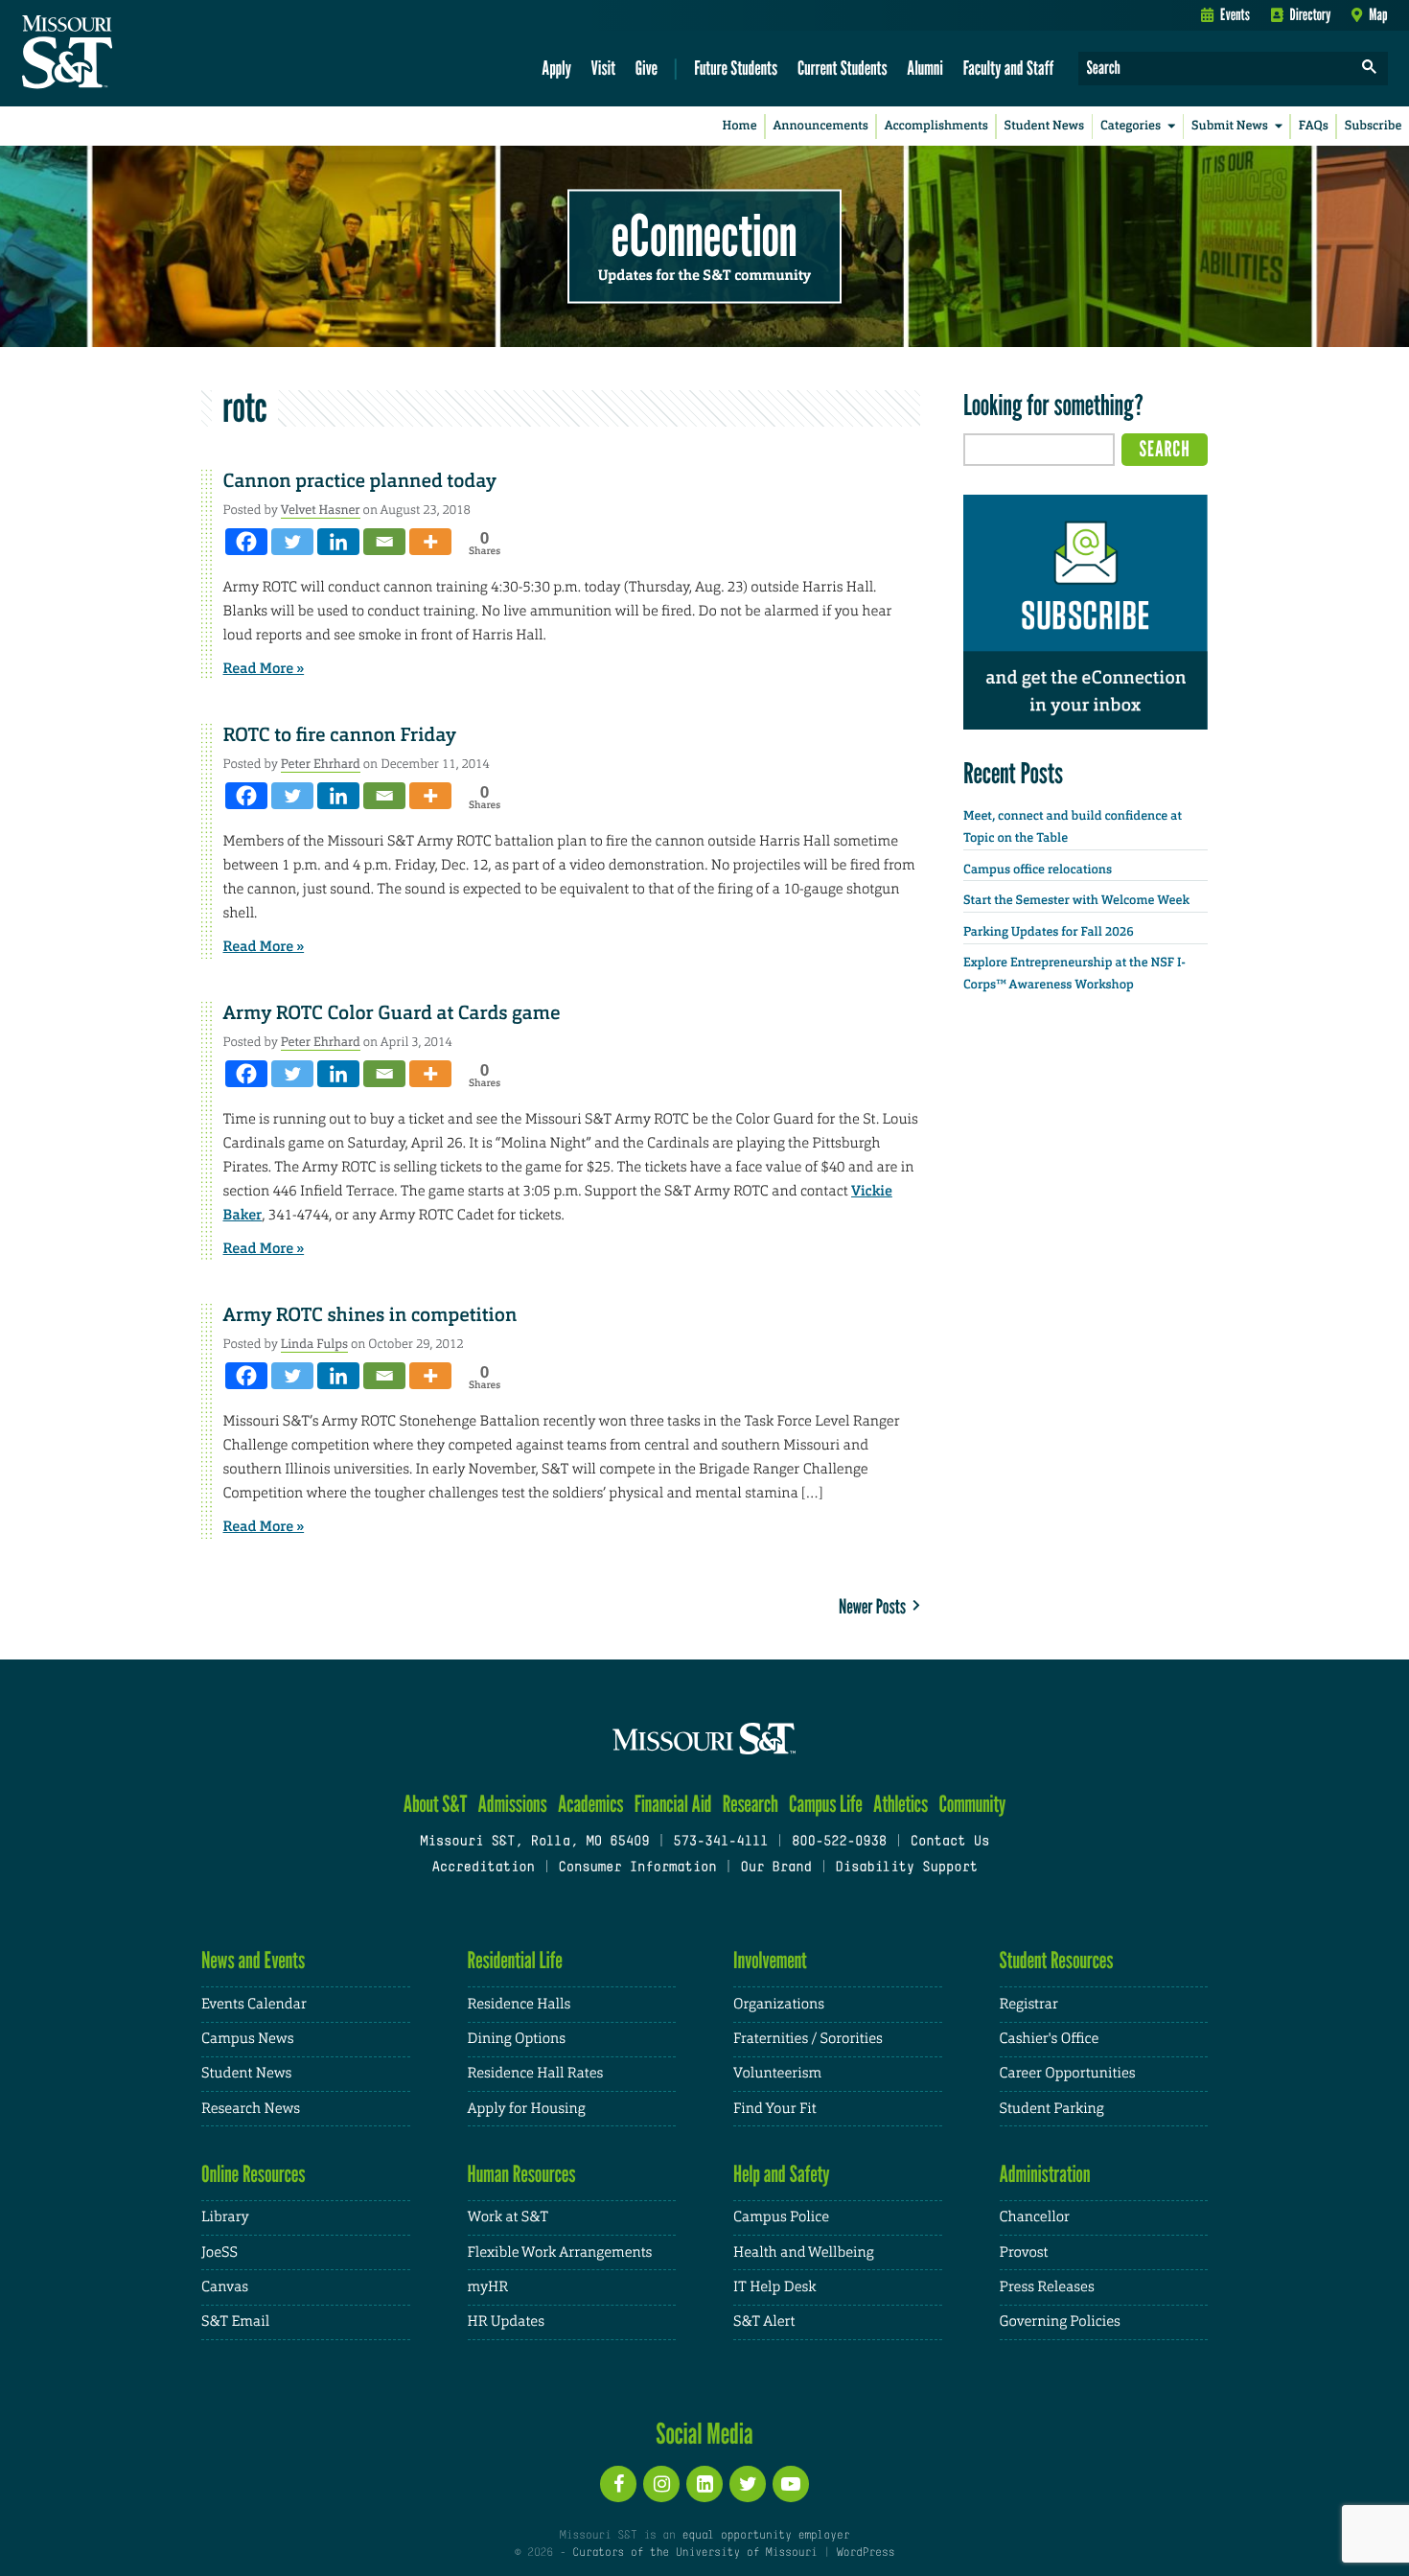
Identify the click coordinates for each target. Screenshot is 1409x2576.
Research (751, 1804)
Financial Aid (673, 1804)
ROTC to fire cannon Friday (340, 735)
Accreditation (483, 1868)
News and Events (253, 1960)
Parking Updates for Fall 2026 (1049, 932)
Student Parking (1052, 2109)
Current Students (843, 68)
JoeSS (219, 2252)
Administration (1045, 2174)
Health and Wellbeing (804, 2252)
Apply (556, 68)
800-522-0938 (839, 1842)
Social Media (704, 2433)
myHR (488, 2287)
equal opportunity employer (765, 2536)
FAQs (1314, 126)
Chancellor (1035, 2217)
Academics (591, 1804)
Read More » (264, 668)
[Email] (384, 542)
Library (225, 2217)
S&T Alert (764, 2321)
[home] (128, 54)
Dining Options (517, 2039)
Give (647, 68)
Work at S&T (508, 2217)
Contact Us (950, 1842)
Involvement (770, 1960)
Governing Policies (1060, 2321)
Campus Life (826, 1804)
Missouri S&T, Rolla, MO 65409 (534, 1842)
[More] (430, 542)
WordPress (866, 2553)
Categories (1131, 126)
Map (1378, 14)
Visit (604, 68)
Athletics (901, 1804)
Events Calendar (254, 2004)
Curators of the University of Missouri (694, 2553)
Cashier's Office (1050, 2039)
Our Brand (775, 1868)
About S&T (436, 1804)
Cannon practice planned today (360, 481)
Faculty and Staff (1009, 68)
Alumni (925, 68)
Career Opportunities (1068, 2073)
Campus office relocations (1038, 870)
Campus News (247, 2039)
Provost (1024, 2252)
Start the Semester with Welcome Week (1076, 901)
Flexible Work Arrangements (560, 2252)
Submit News (1230, 126)
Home (740, 126)
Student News (1044, 126)
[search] (1370, 69)
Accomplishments (936, 126)
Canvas (225, 2287)
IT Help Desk (774, 2287)
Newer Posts (876, 1606)
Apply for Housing (527, 2109)
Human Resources (522, 2174)
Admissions (513, 1804)
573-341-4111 (720, 1842)
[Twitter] (292, 542)
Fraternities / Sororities (808, 2039)
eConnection (704, 235)
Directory (1311, 14)
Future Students (736, 68)
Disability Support (906, 1868)
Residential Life (515, 1960)
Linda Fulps (314, 1344)
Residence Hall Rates (536, 2073)
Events (1235, 14)
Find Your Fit (775, 2109)
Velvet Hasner (321, 510)
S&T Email (235, 2321)
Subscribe (1374, 126)
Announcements (820, 126)
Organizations (779, 2004)
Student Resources (1057, 1960)
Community (972, 1804)
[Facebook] (246, 542)
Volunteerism (777, 2073)
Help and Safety (782, 2174)
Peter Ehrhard (321, 764)
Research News (251, 2109)
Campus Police (781, 2217)
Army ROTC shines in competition (370, 1315)
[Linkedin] (338, 542)
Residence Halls (520, 2004)
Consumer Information (637, 1868)
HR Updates (506, 2321)
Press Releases (1047, 2287)
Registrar (1029, 2004)
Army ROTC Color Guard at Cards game (392, 1013)
